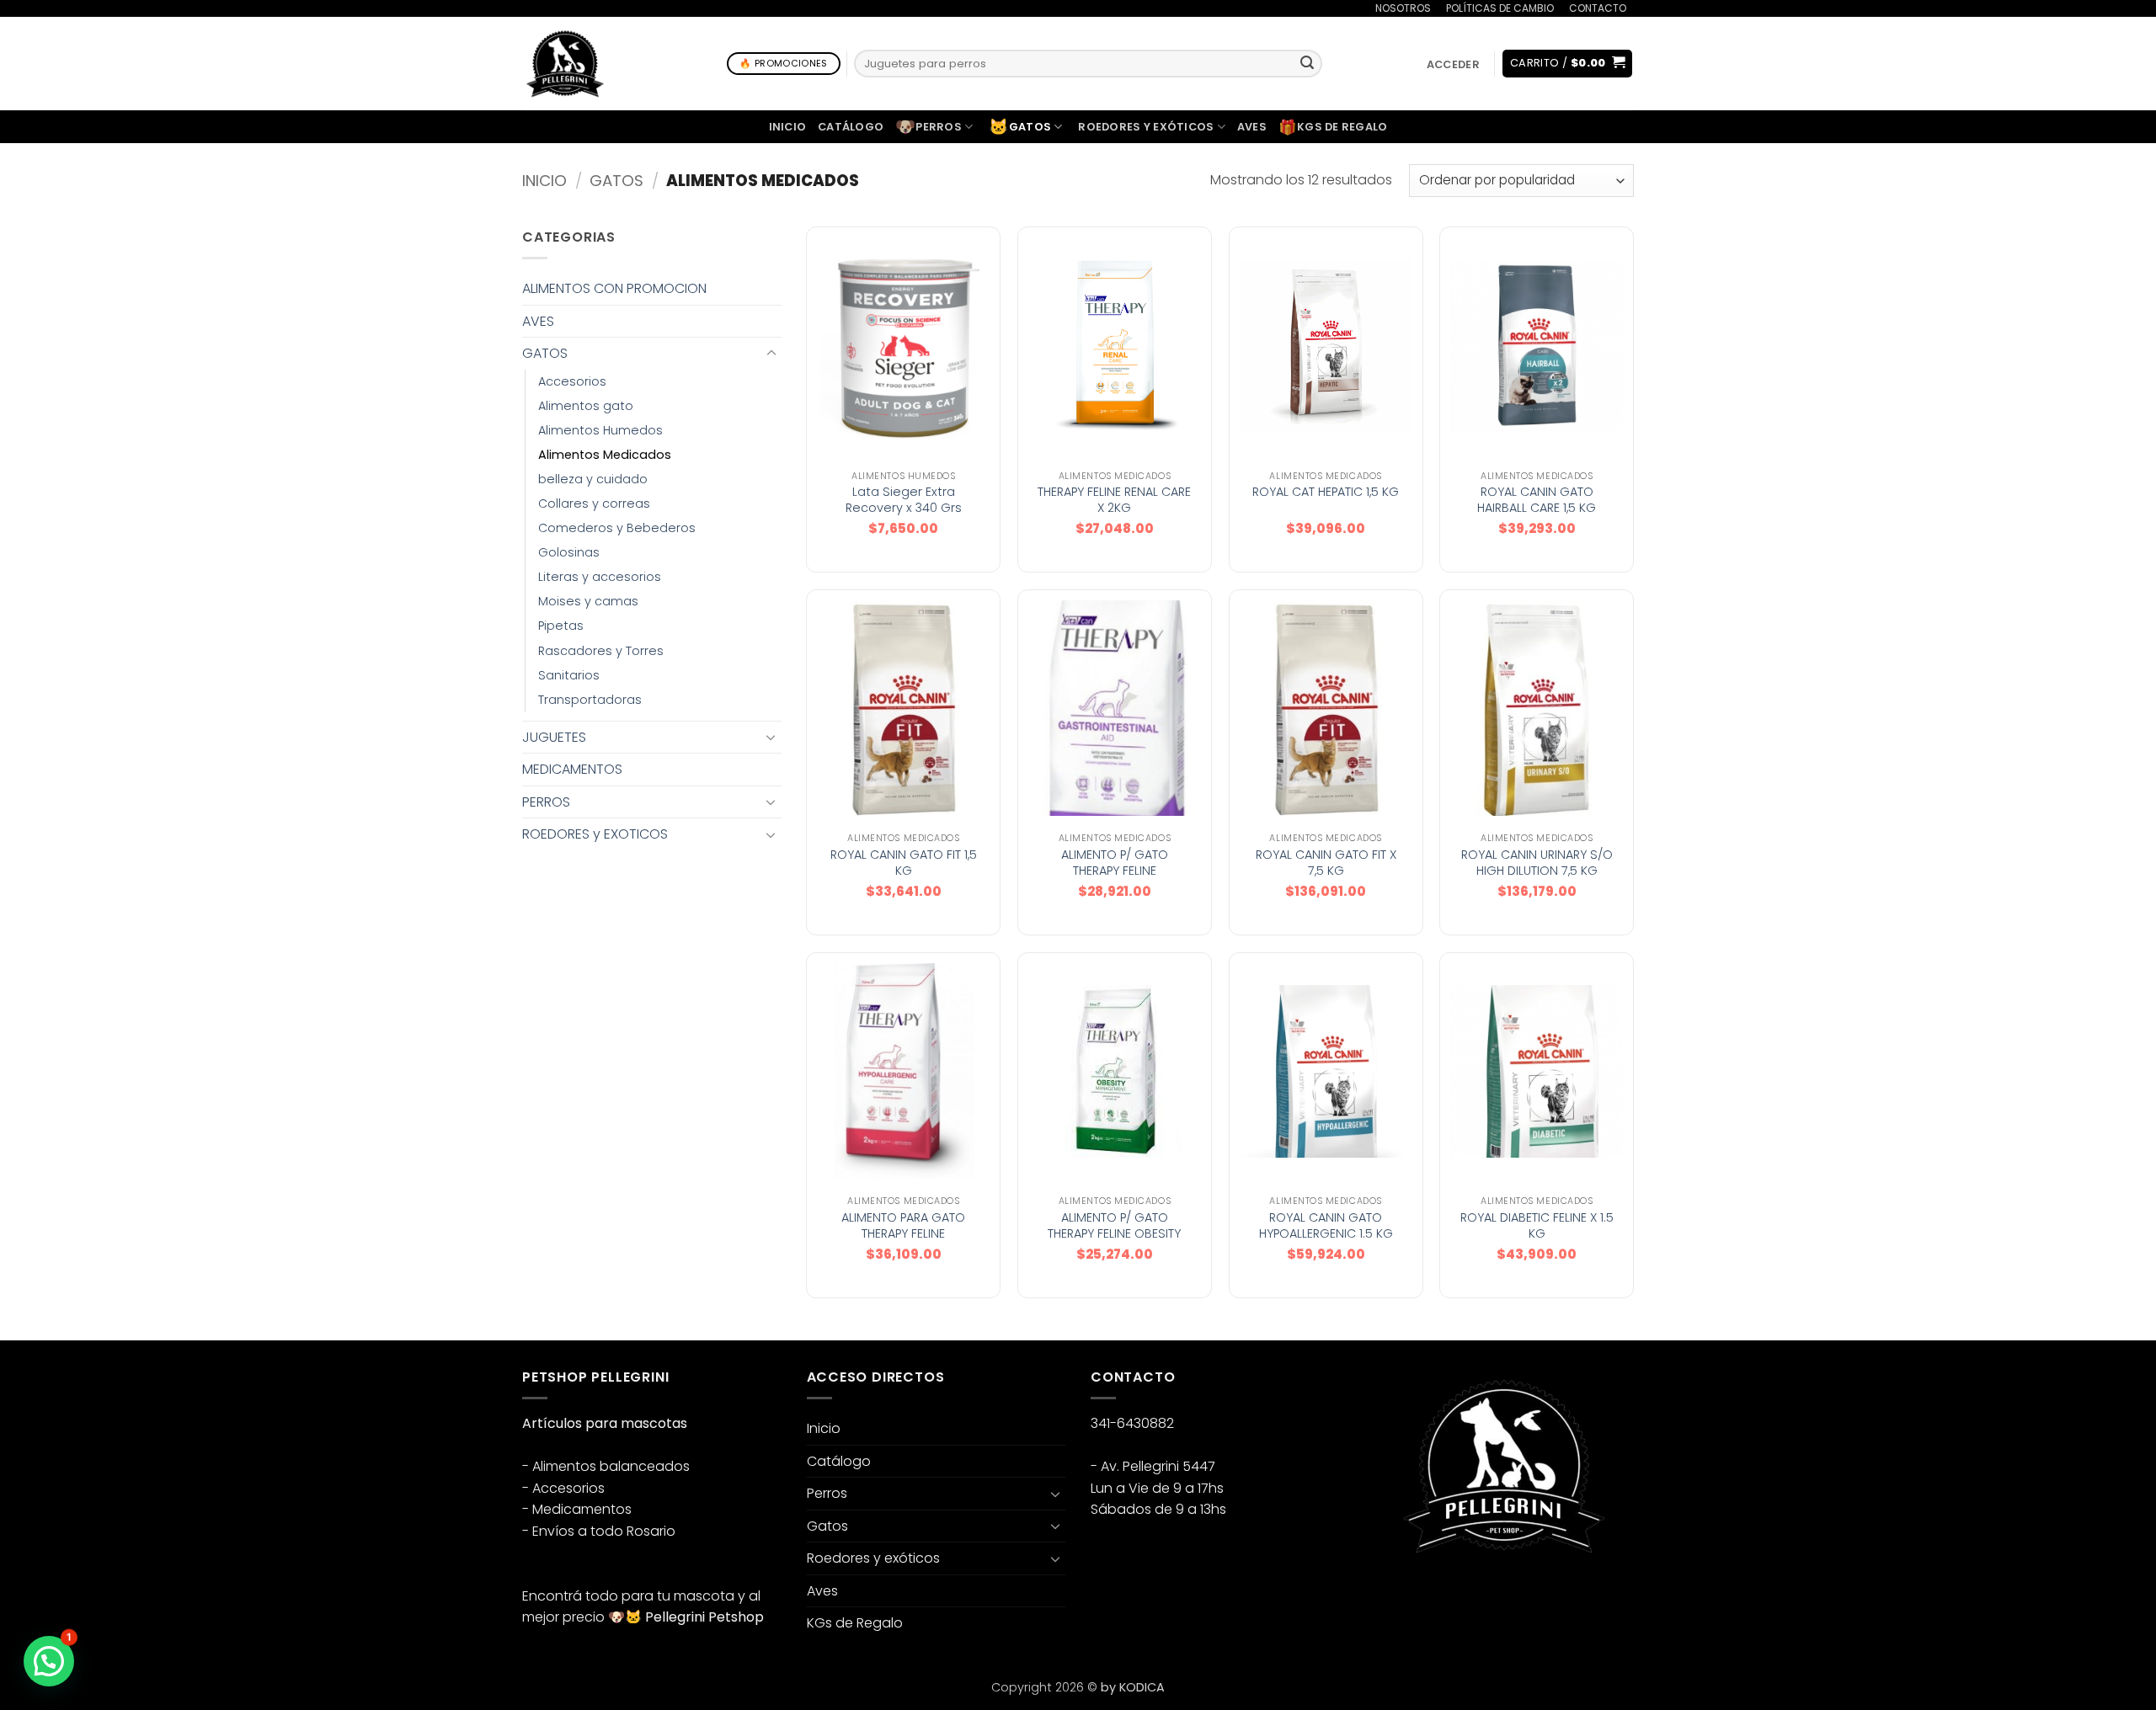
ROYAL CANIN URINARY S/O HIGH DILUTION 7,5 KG (1537, 863)
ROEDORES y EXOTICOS (595, 834)
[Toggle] (771, 354)
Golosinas (569, 552)
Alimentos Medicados (605, 455)
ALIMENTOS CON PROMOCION (614, 288)
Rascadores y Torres (601, 651)
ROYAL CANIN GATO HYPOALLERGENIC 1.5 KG (1326, 1225)
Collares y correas (594, 503)
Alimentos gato (586, 406)
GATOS (616, 181)
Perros (929, 127)
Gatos (1020, 127)
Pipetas (561, 626)
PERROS (546, 802)
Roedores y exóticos (1146, 127)
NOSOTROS (1403, 8)
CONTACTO (1598, 8)
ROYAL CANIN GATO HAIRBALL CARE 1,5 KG (1537, 500)
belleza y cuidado (593, 479)
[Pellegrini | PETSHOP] (565, 64)
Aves (1252, 127)
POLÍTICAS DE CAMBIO (1500, 8)
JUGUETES (554, 737)
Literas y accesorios (600, 577)
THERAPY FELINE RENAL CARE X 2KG (1114, 500)
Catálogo (851, 127)
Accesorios (572, 381)
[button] (1453, 64)
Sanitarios (569, 675)
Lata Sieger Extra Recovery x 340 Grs (904, 500)
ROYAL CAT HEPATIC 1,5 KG (1326, 492)
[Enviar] (1307, 64)
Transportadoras (590, 700)
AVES (538, 321)
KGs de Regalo (1333, 127)
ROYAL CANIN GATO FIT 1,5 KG (904, 863)
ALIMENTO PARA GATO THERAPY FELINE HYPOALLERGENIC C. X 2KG (903, 1233)
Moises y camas (588, 601)
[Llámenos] (1642, 19)
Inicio (788, 127)
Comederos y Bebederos (617, 528)
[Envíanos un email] (1451, 1596)
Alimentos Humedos (600, 430)
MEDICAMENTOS (572, 769)
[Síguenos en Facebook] (1390, 1596)
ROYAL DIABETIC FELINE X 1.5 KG (1537, 1225)
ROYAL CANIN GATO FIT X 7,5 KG (1326, 863)
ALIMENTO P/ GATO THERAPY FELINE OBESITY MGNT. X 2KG (1114, 1233)
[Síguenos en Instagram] (1420, 1596)
